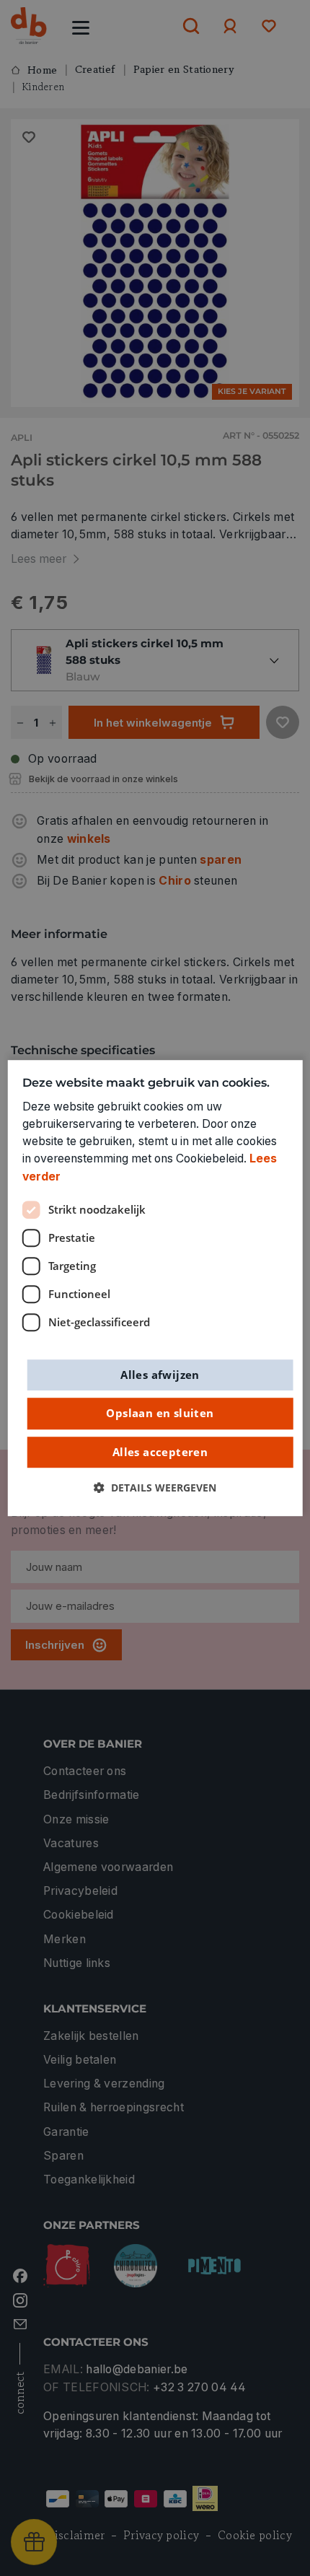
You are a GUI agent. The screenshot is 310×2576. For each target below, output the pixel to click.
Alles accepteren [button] (160, 1452)
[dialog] (155, 1288)
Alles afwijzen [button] (160, 1375)
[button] (155, 1489)
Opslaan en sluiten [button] (160, 1413)
